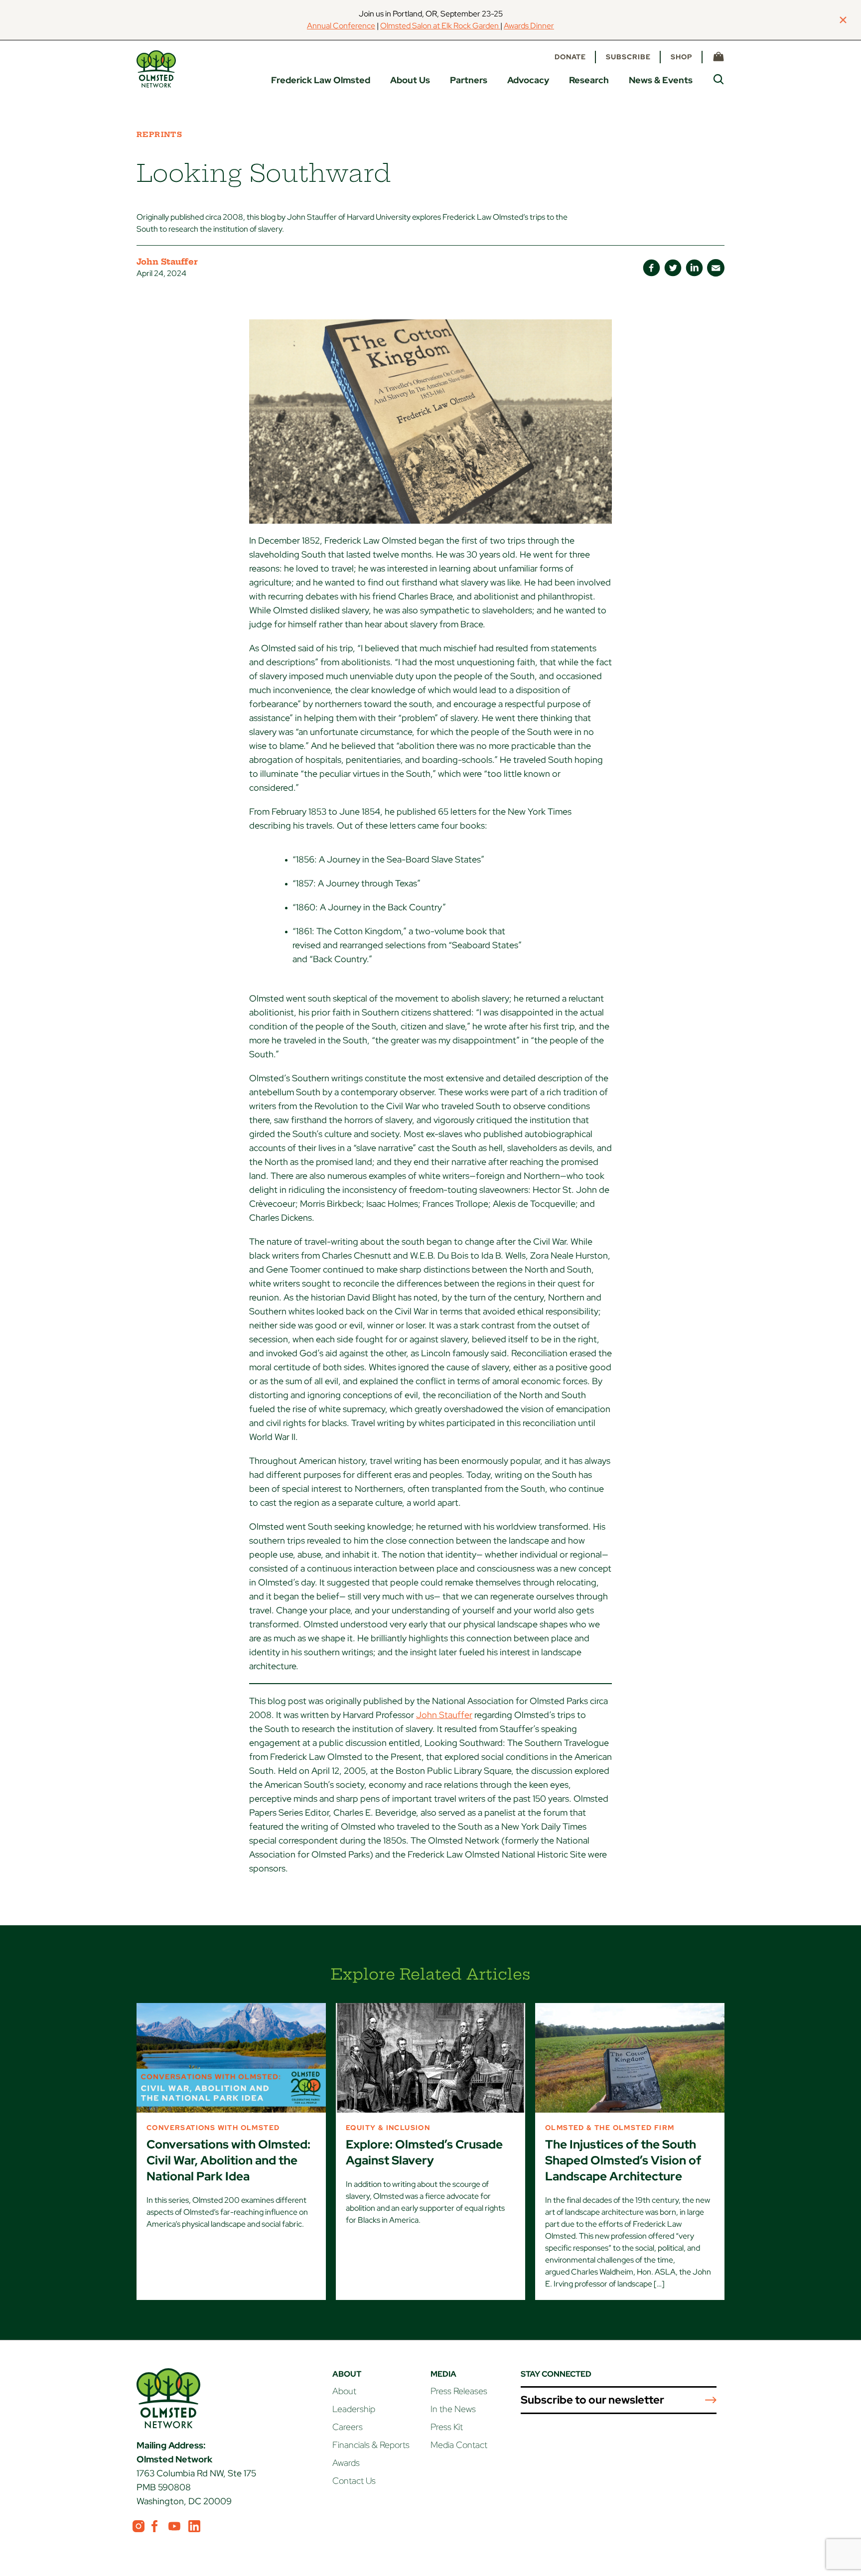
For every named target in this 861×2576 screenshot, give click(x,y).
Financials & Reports (371, 2445)
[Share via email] (716, 268)
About (344, 2391)
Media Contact (459, 2445)
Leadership (354, 2409)
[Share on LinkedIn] (694, 268)
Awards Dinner (529, 26)
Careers (348, 2427)
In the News (453, 2409)
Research (589, 80)
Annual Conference (341, 26)
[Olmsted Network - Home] (156, 69)
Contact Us (354, 2481)
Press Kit (447, 2427)
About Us (410, 80)
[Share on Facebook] (651, 268)
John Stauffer (444, 1715)
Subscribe (628, 57)
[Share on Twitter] (673, 268)
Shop (682, 57)
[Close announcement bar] (843, 20)
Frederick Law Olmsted (321, 80)
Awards (346, 2463)
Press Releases (459, 2391)
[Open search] (718, 79)
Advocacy (528, 80)
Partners (469, 80)
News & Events (661, 80)
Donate (570, 57)
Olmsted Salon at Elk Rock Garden (440, 26)
